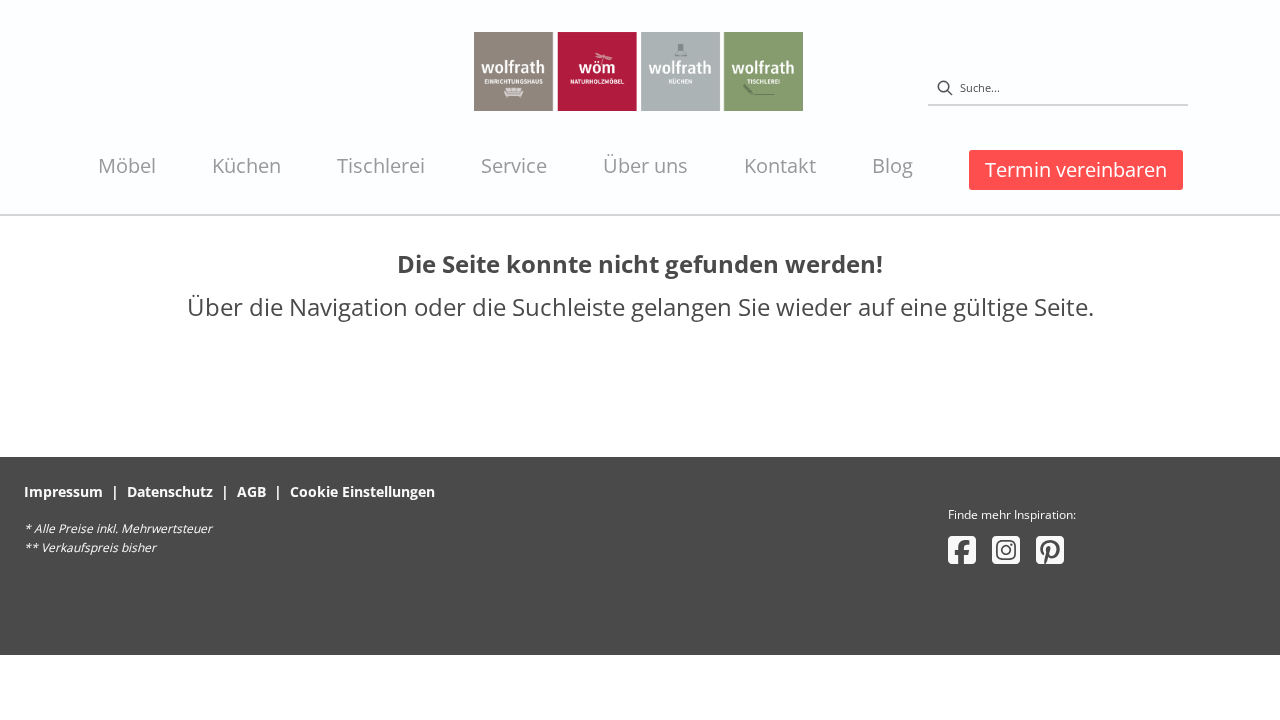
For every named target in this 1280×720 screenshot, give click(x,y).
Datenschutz (170, 491)
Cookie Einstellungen (362, 491)
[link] (127, 166)
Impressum (63, 491)
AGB (251, 491)
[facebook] (962, 549)
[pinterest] (1050, 549)
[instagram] (1006, 549)
